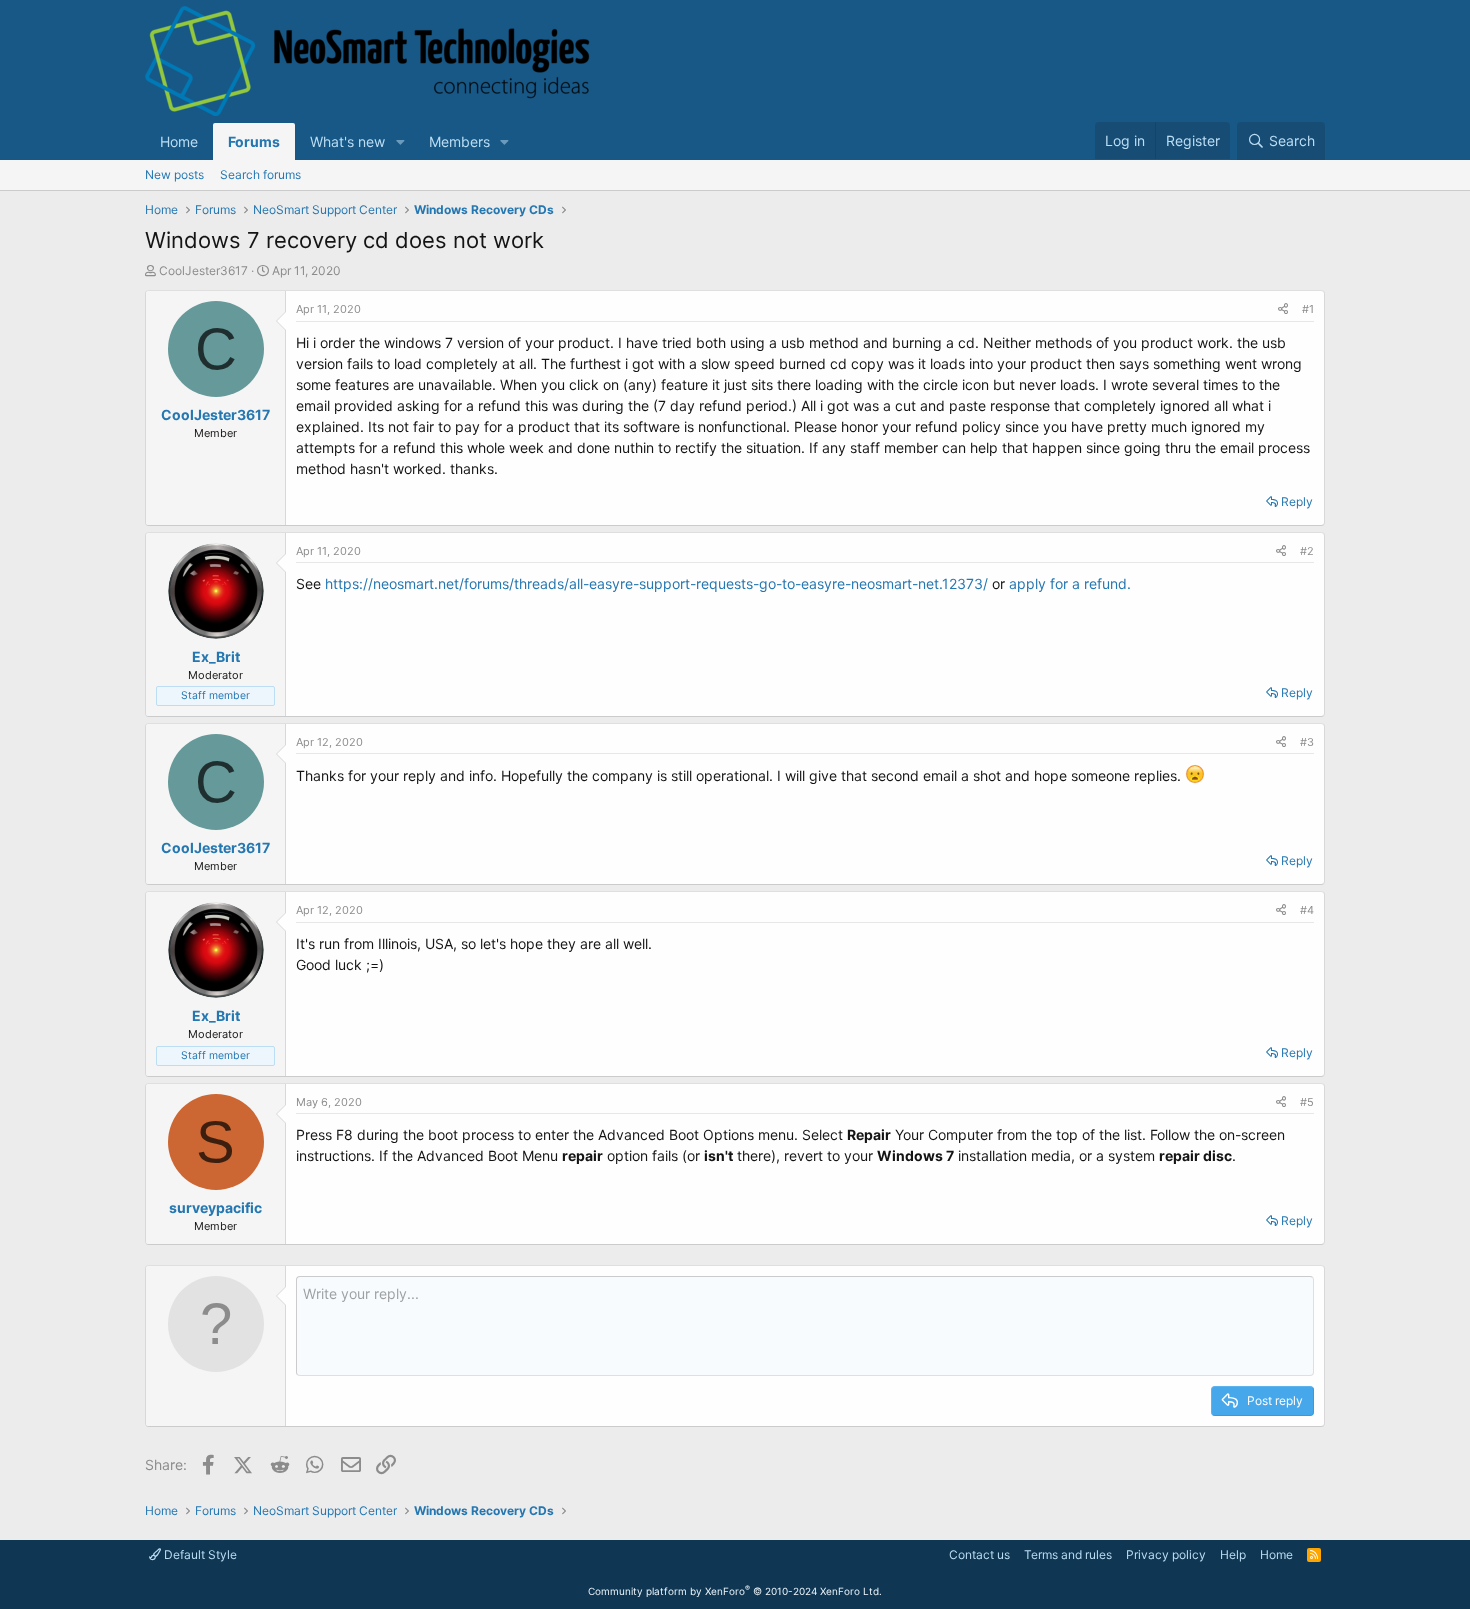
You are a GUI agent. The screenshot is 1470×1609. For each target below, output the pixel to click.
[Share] (1283, 309)
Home (179, 141)
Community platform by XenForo (735, 1591)
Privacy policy (1166, 1554)
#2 (1307, 551)
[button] (400, 141)
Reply (1297, 501)
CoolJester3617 (203, 270)
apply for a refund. (1070, 583)
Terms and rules (1068, 1554)
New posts (174, 174)
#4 (1307, 910)
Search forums (260, 174)
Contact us (979, 1554)
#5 (1307, 1102)
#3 (1307, 742)
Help (1233, 1554)
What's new (347, 141)
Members (459, 141)
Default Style (199, 1554)
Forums (254, 141)
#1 (1308, 309)
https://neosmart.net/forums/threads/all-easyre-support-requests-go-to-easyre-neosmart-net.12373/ (656, 583)
